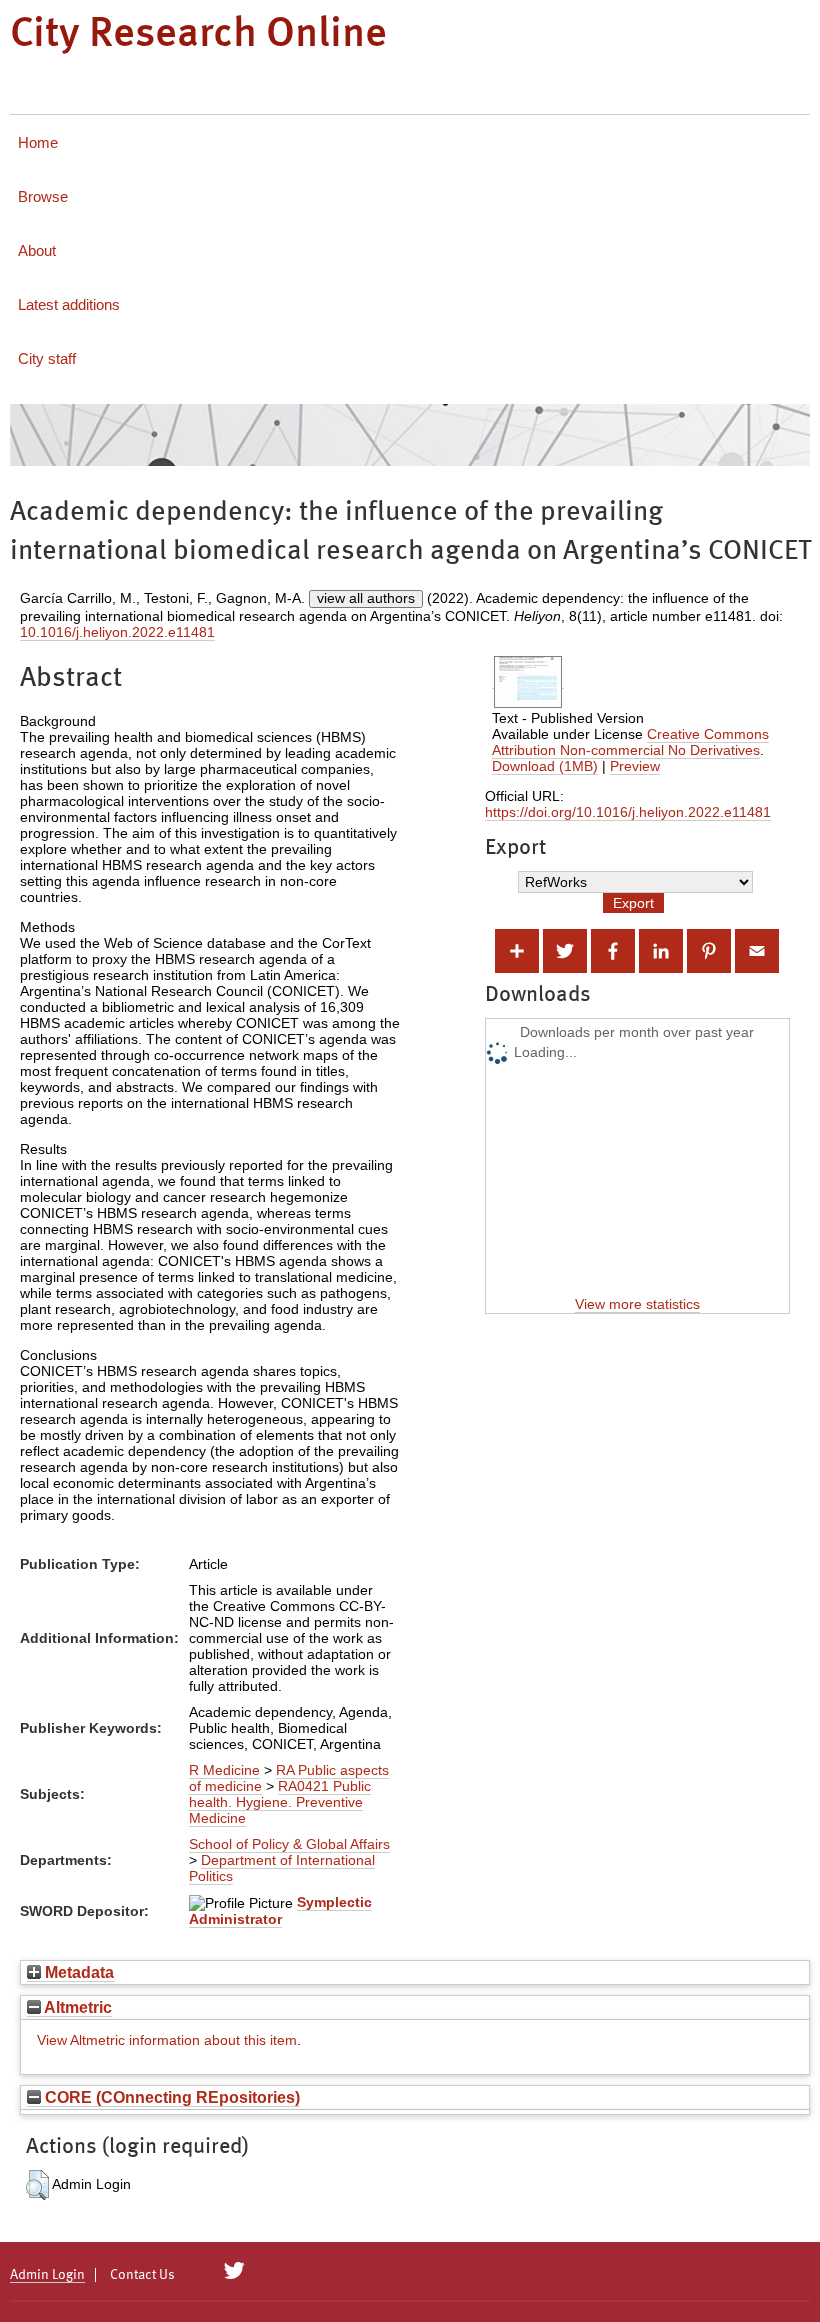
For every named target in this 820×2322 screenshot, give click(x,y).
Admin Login (47, 2275)
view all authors (366, 598)
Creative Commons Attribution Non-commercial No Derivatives (630, 742)
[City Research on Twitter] (234, 2271)
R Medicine (224, 1770)
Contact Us (142, 2275)
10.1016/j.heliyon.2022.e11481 (117, 632)
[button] (37, 2185)
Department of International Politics (282, 1868)
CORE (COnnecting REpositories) (170, 2097)
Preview (635, 766)
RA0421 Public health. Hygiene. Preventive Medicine (280, 1802)
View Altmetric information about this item (167, 2040)
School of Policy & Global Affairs (289, 1844)
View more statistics (637, 1304)
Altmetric (76, 2007)
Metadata (77, 1972)
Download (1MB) (545, 766)
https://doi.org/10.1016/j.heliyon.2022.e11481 (628, 812)
